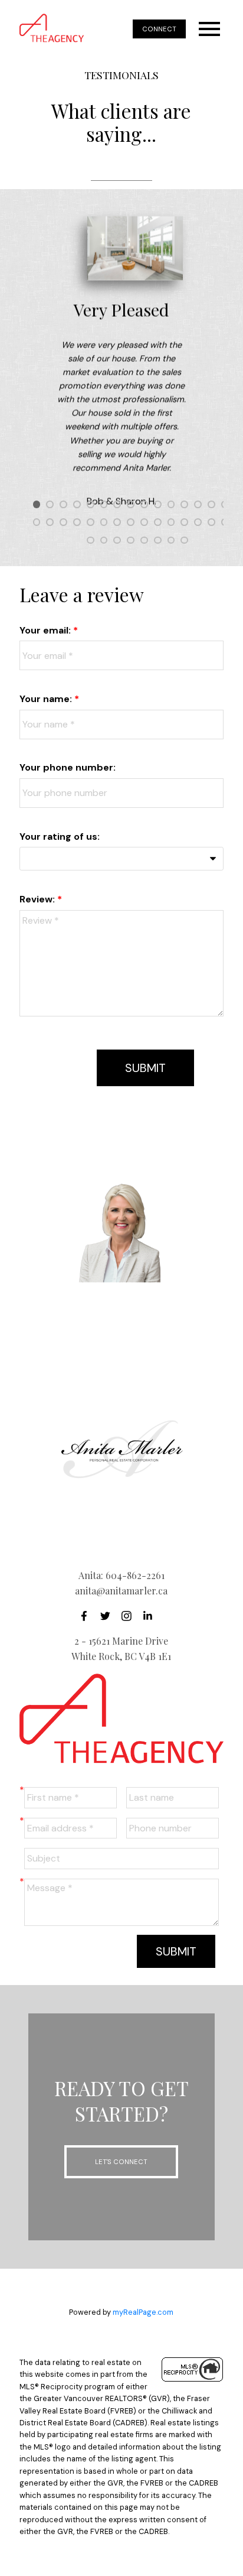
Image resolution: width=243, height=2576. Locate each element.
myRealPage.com (143, 2312)
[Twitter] (109, 1616)
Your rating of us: (60, 837)
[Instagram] (130, 1616)
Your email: (46, 630)
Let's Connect (121, 2162)
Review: (38, 899)
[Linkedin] (151, 1616)
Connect (159, 29)
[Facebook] (87, 1616)
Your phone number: (68, 767)
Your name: (47, 699)
